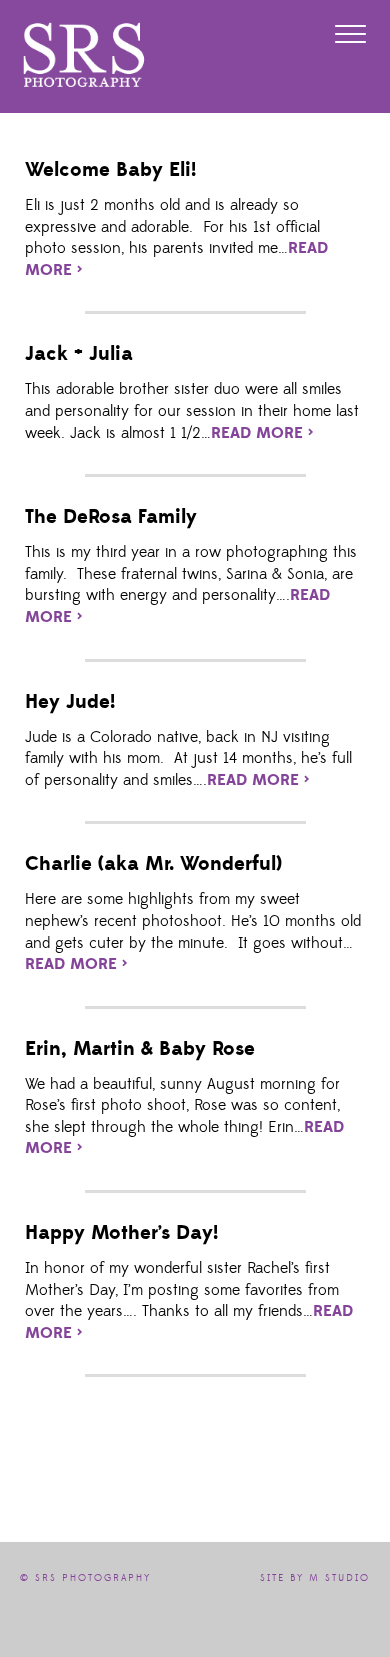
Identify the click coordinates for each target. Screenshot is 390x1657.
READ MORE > (262, 433)
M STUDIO (339, 1578)
